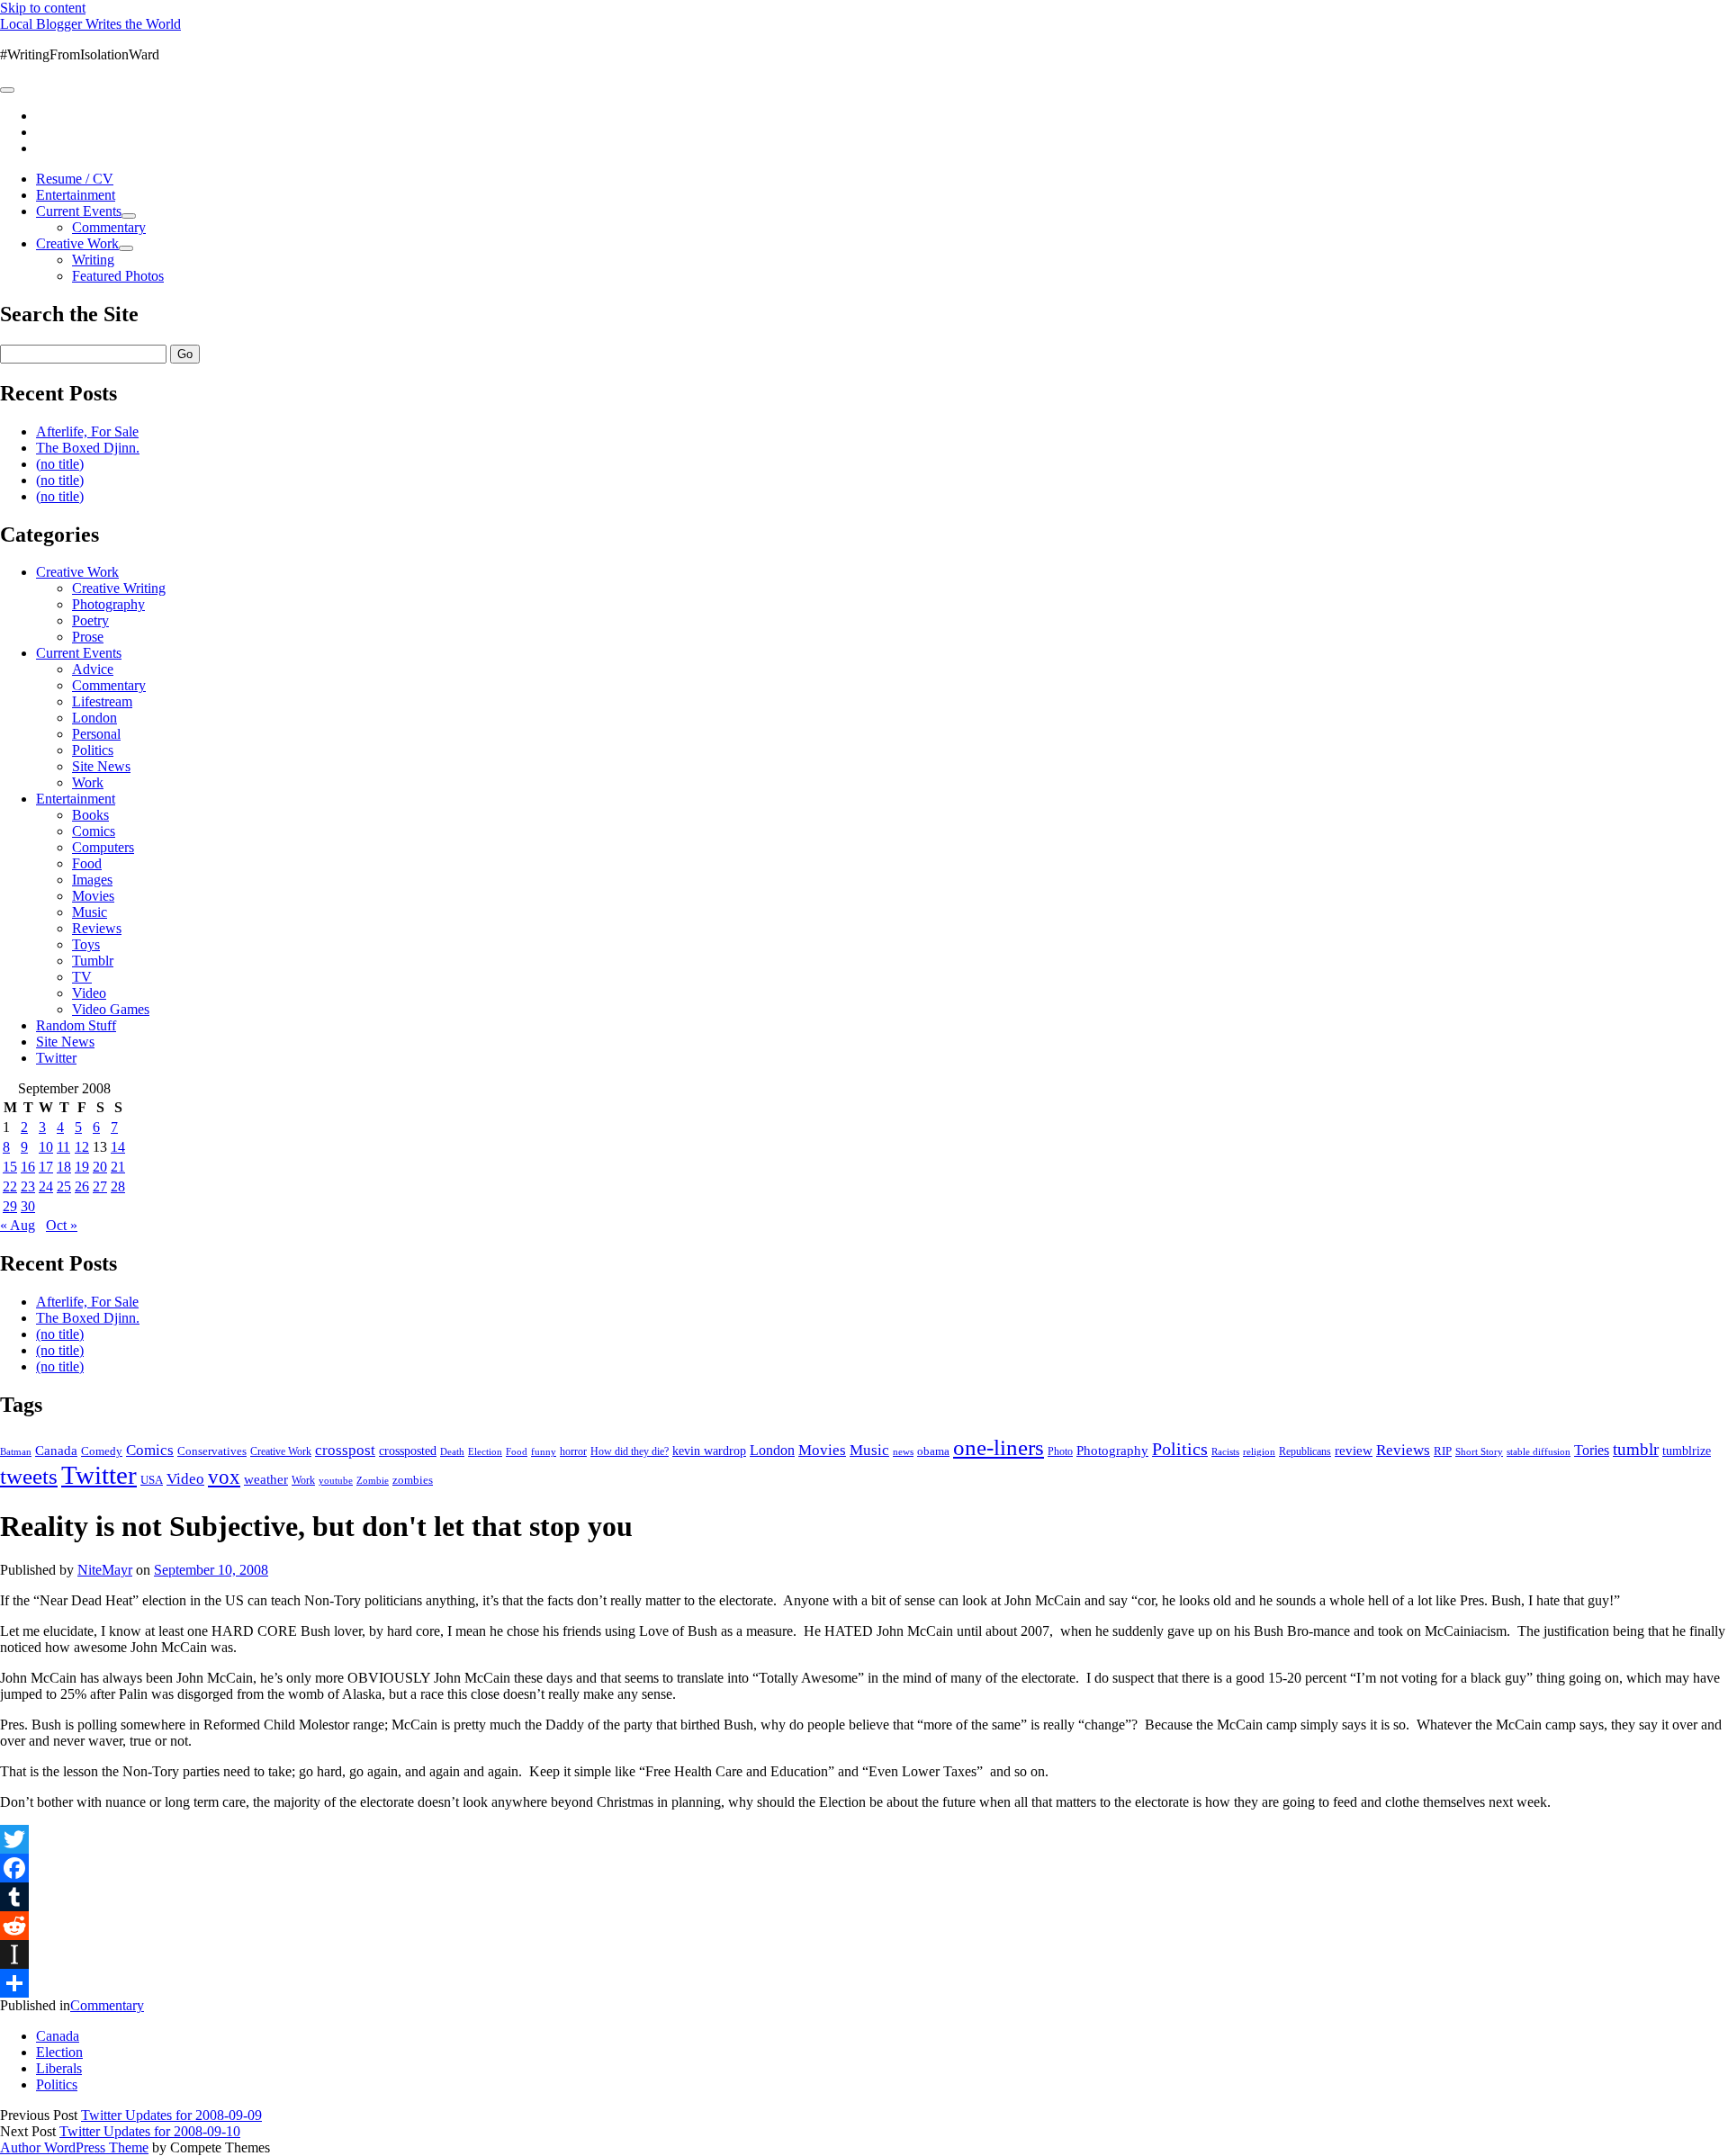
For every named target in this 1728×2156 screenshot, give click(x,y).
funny (544, 1452)
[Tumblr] (864, 1897)
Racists (1225, 1451)
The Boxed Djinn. (88, 448)
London (94, 718)
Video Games (111, 1009)
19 (82, 1167)
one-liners (999, 1447)
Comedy (102, 1451)
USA (152, 1480)
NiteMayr (105, 1570)
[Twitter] (864, 1839)
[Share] (864, 1983)
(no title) (60, 464)
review (1354, 1451)
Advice (93, 669)
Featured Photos (118, 276)
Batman (16, 1452)
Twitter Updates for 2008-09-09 (171, 2115)
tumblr (1636, 1449)
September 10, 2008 (211, 1570)
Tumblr (93, 961)
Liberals (59, 2068)
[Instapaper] (864, 1954)
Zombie (373, 1480)
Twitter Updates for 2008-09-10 (150, 2131)
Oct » (62, 1225)
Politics (93, 750)
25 (64, 1186)
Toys (86, 944)
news (903, 1451)
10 (46, 1147)
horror (573, 1451)
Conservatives (212, 1451)
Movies (93, 896)
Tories (1592, 1450)
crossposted (408, 1451)
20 (100, 1167)
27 (100, 1186)
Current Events (79, 211)
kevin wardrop (709, 1451)
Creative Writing (119, 588)
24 (46, 1186)
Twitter (56, 1058)
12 (82, 1147)
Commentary (109, 227)
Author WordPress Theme (74, 2147)
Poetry (90, 620)
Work (88, 782)
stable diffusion (1539, 1451)
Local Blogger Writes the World (90, 24)
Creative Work (77, 243)
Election (485, 1451)
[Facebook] (864, 1868)
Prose (88, 637)
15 (10, 1167)
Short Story (1479, 1451)
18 (64, 1167)
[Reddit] (864, 1926)
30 (28, 1206)
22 (10, 1186)
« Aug (18, 1225)
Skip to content (43, 8)
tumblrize (1687, 1451)
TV (82, 977)
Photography (108, 604)
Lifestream (102, 701)
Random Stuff (76, 1025)
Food (87, 863)
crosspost (345, 1450)
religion (1259, 1451)
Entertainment (76, 195)
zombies (413, 1480)
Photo (1060, 1451)
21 (118, 1167)
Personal (96, 734)
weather (266, 1479)
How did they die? (630, 1451)
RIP (1443, 1451)
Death (452, 1451)
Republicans (1305, 1451)
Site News (101, 766)
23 (28, 1186)
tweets (29, 1476)
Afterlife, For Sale (87, 431)
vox (224, 1477)
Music (90, 912)
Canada (56, 1451)
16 (28, 1167)
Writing (93, 260)
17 (46, 1167)
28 (118, 1186)
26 (82, 1186)
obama (933, 1451)
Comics (94, 831)
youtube (336, 1480)
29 (10, 1206)
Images (92, 880)
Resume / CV (75, 179)
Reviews (97, 928)
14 (118, 1147)
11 (63, 1147)
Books (90, 815)
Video (89, 993)
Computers (103, 847)
